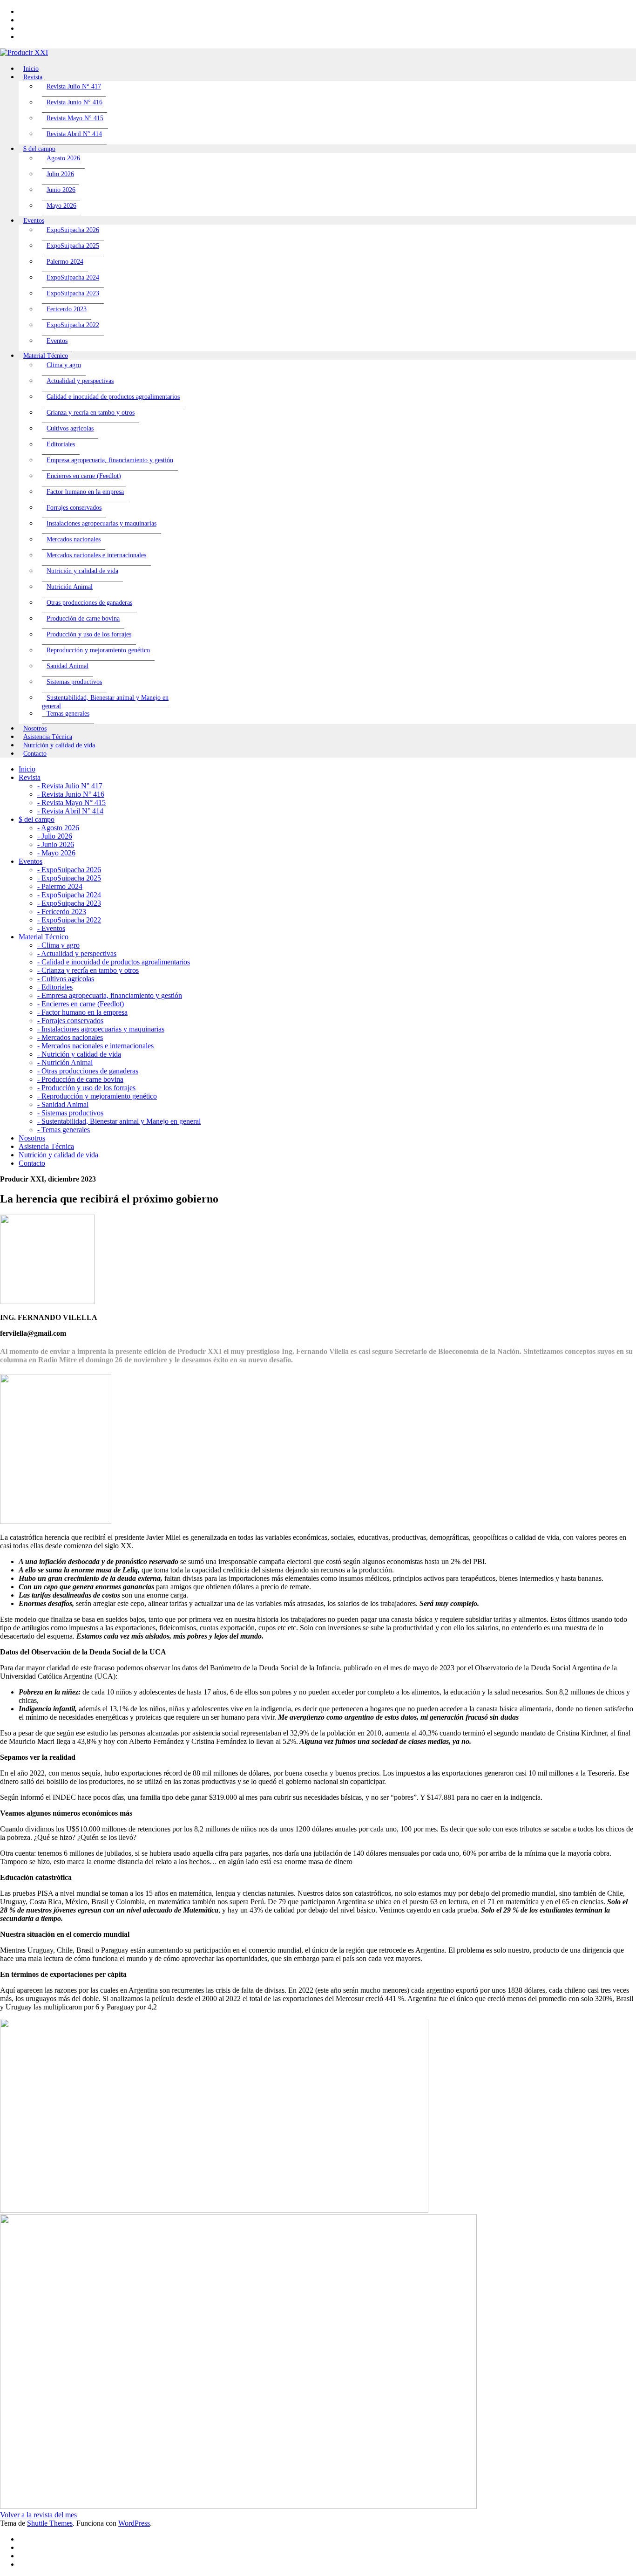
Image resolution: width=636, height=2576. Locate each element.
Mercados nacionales (74, 539)
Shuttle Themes (50, 2523)
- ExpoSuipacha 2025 (69, 878)
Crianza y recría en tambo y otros (91, 413)
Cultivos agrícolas (70, 428)
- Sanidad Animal (63, 1104)
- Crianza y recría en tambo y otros (88, 970)
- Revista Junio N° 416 (71, 794)
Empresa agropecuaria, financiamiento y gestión (110, 460)
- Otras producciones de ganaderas (88, 1071)
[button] (38, 2515)
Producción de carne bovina (83, 618)
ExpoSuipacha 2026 (73, 230)
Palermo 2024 (65, 262)
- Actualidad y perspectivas (77, 953)
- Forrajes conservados (70, 1021)
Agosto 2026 (63, 158)
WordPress (134, 2523)
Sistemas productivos (74, 682)
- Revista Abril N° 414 (70, 811)
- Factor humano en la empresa (82, 1012)
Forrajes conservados (74, 508)
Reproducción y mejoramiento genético (98, 650)
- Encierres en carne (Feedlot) (81, 1004)
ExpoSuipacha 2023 (73, 293)
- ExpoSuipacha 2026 (69, 870)
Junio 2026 (61, 190)
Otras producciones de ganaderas (89, 603)
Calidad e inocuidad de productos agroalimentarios (113, 397)
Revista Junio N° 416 (74, 102)
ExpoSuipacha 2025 (73, 246)
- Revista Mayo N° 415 (71, 803)
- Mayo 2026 (56, 853)
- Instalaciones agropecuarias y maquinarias (101, 1029)
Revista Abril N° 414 (74, 134)
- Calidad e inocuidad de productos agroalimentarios (114, 962)
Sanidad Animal (68, 666)
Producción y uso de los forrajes (89, 634)
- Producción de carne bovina (80, 1079)
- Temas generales (64, 1130)
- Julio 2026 (55, 836)
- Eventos (51, 928)
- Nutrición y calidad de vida (79, 1054)
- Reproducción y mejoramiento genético (97, 1096)
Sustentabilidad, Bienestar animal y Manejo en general (105, 702)
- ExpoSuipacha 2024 (69, 895)
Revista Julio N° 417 (74, 86)
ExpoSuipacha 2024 (73, 277)
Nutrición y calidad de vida (82, 571)
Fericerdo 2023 (67, 309)
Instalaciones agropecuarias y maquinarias (101, 523)
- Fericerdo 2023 (62, 912)
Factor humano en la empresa (85, 492)
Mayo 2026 (61, 206)
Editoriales (61, 444)
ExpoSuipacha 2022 (73, 325)
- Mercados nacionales (70, 1037)
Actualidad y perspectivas (80, 381)
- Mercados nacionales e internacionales (95, 1046)
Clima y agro (64, 365)
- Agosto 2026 (58, 828)
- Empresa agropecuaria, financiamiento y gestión (110, 995)
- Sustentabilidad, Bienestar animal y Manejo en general (119, 1121)
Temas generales (68, 714)
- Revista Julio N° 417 (70, 786)
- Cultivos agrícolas (66, 979)
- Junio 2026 (56, 844)
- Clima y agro (58, 945)
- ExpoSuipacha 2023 (69, 903)
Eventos (57, 341)
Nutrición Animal (70, 587)
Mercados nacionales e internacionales (96, 555)
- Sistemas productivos (70, 1113)
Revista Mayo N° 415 (75, 118)
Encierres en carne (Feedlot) (84, 476)
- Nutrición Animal (65, 1063)
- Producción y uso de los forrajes (86, 1088)
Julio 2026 (60, 174)
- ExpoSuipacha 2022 (69, 920)
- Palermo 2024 (60, 886)
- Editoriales (55, 987)
